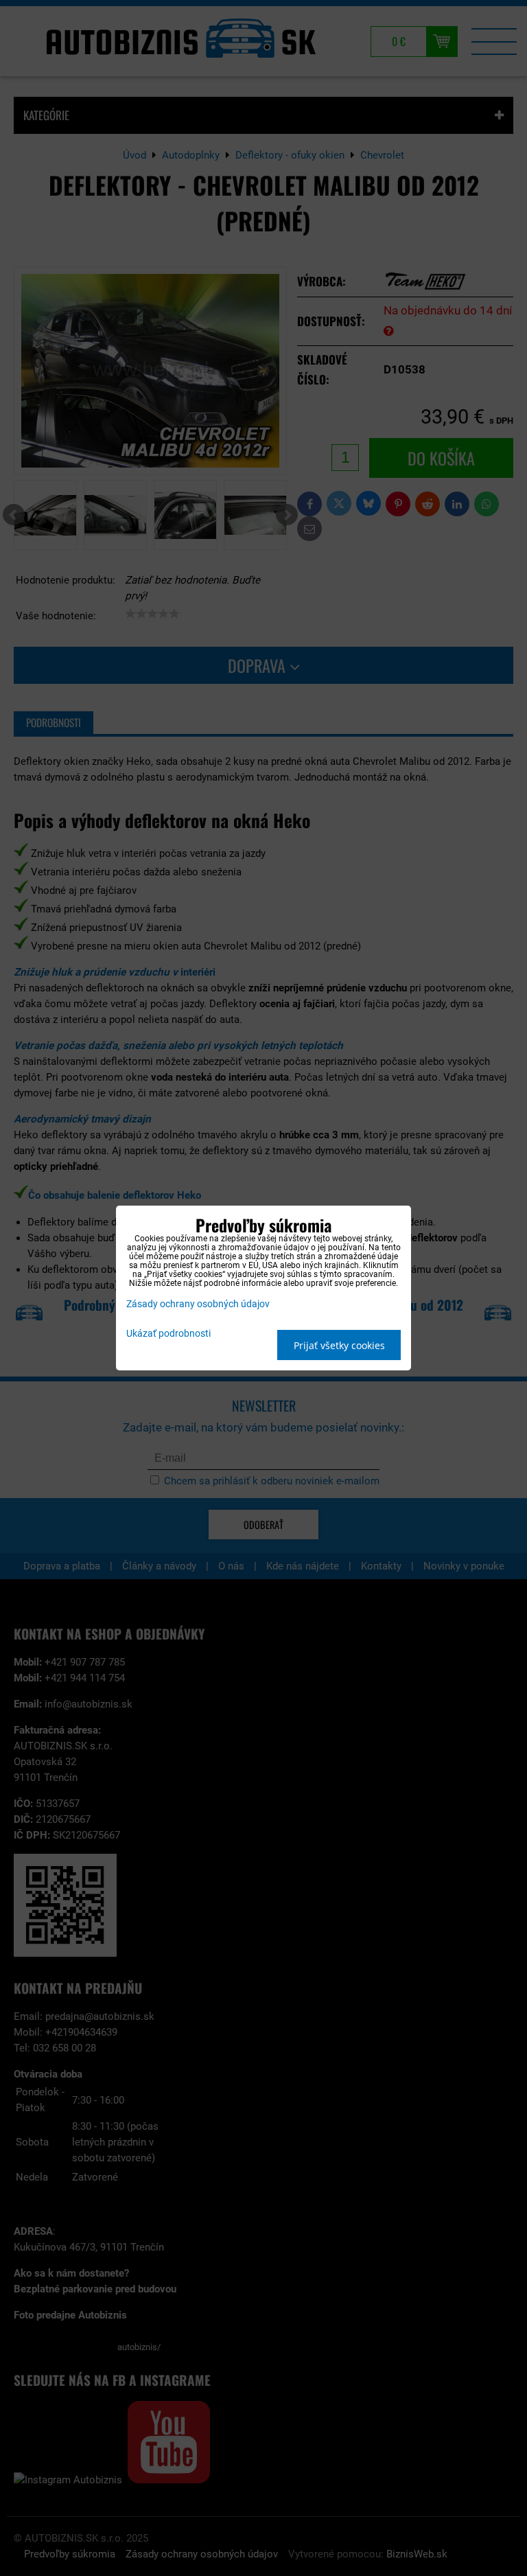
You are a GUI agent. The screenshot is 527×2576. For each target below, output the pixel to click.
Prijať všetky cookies (339, 1345)
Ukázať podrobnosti (168, 1334)
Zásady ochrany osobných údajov (198, 1304)
